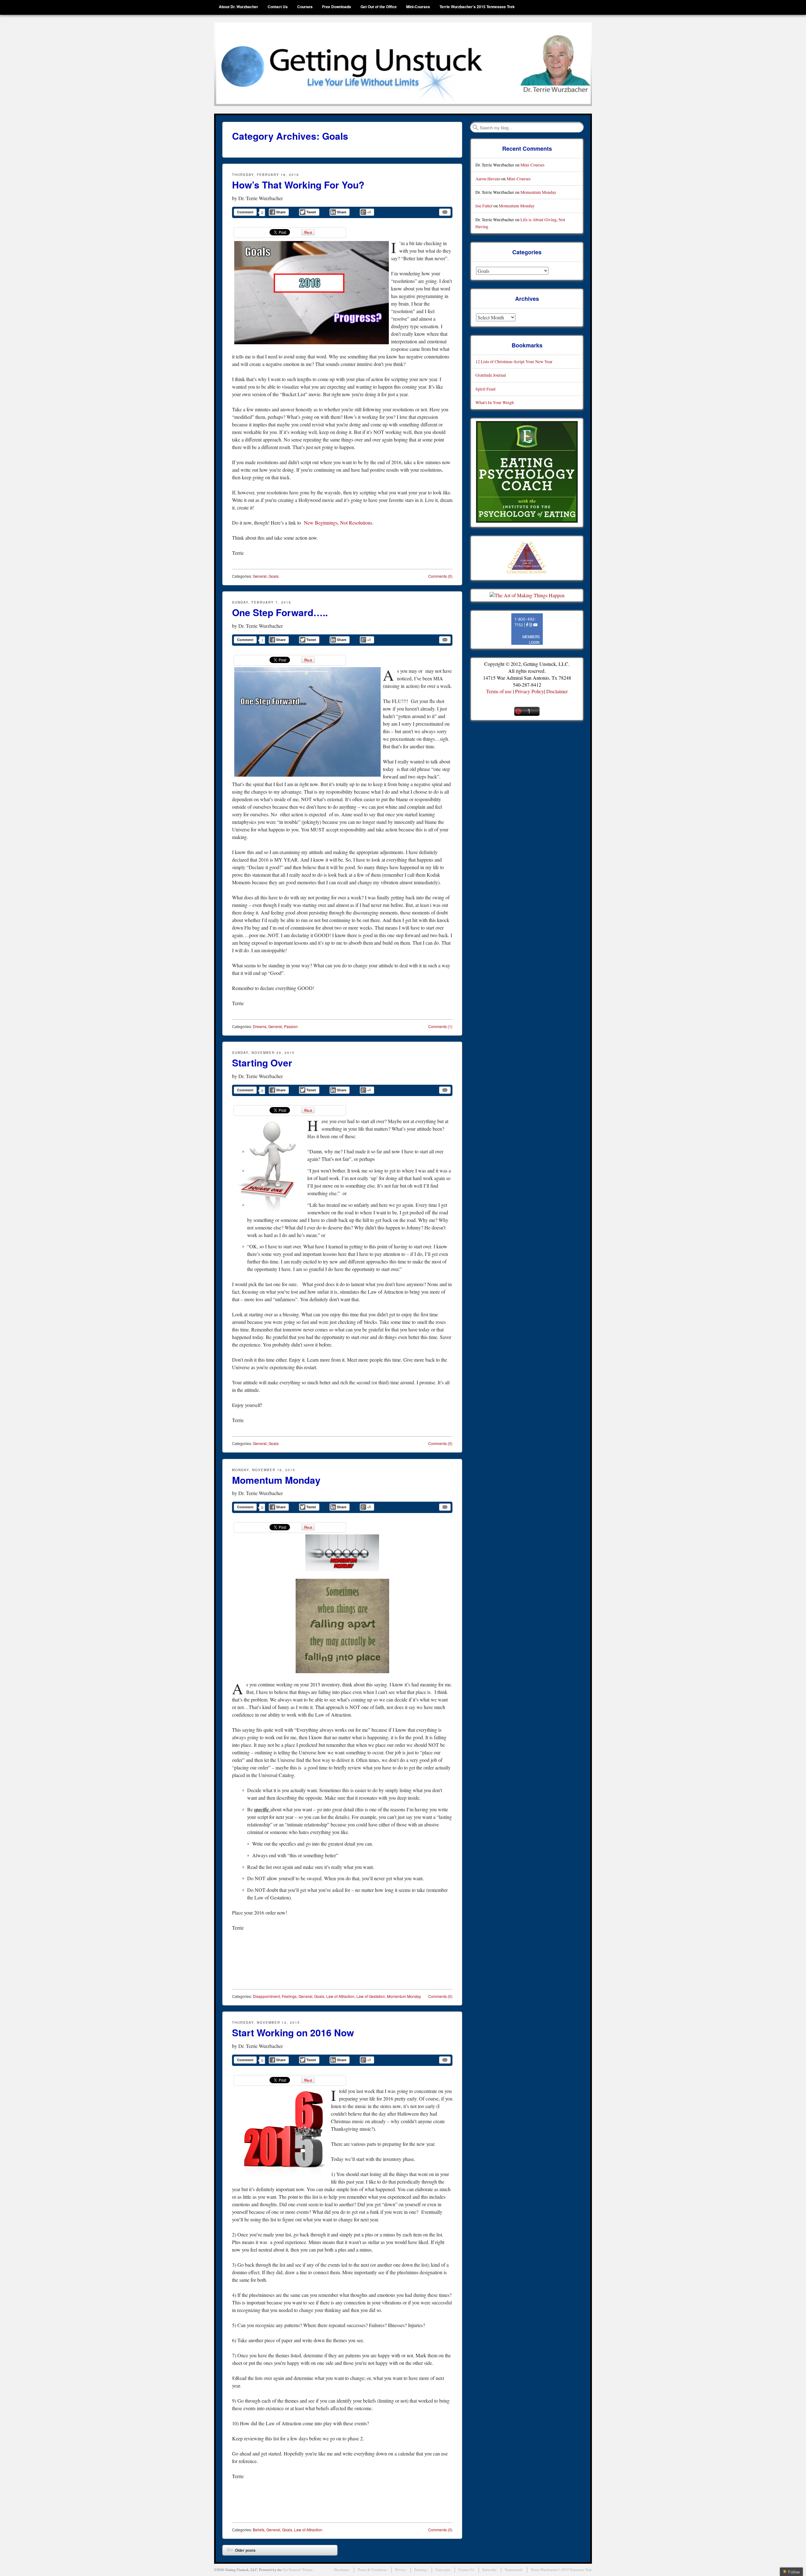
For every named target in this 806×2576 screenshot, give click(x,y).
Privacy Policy (530, 691)
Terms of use (499, 691)
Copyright (443, 2570)
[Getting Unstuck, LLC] (403, 64)
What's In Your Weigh (495, 402)
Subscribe (489, 2570)
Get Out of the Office (379, 7)
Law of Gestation (371, 1996)
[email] (445, 212)
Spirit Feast (485, 389)
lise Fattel (484, 206)
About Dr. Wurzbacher (238, 7)
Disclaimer (557, 691)
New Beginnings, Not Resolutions (338, 523)
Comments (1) (440, 1026)
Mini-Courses (418, 7)
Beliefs (259, 2530)
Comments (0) (440, 576)
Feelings (289, 1996)
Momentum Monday (276, 1480)
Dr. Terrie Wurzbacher (261, 198)
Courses (305, 7)
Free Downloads (337, 7)
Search (475, 127)
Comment (245, 212)
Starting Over (262, 1063)
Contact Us (278, 7)
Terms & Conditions (372, 2570)
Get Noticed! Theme (298, 2570)
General (260, 576)
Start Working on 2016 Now (293, 2032)
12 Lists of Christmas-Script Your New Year (514, 361)
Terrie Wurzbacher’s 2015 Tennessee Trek (477, 7)
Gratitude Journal (491, 375)
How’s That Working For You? (298, 185)
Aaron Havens (488, 179)
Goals (274, 576)
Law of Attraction (340, 1996)
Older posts (241, 2551)
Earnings (421, 2570)
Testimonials (514, 2570)
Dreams (260, 1026)
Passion (291, 1026)
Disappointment (266, 1996)
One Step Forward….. (280, 612)
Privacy (401, 2570)
